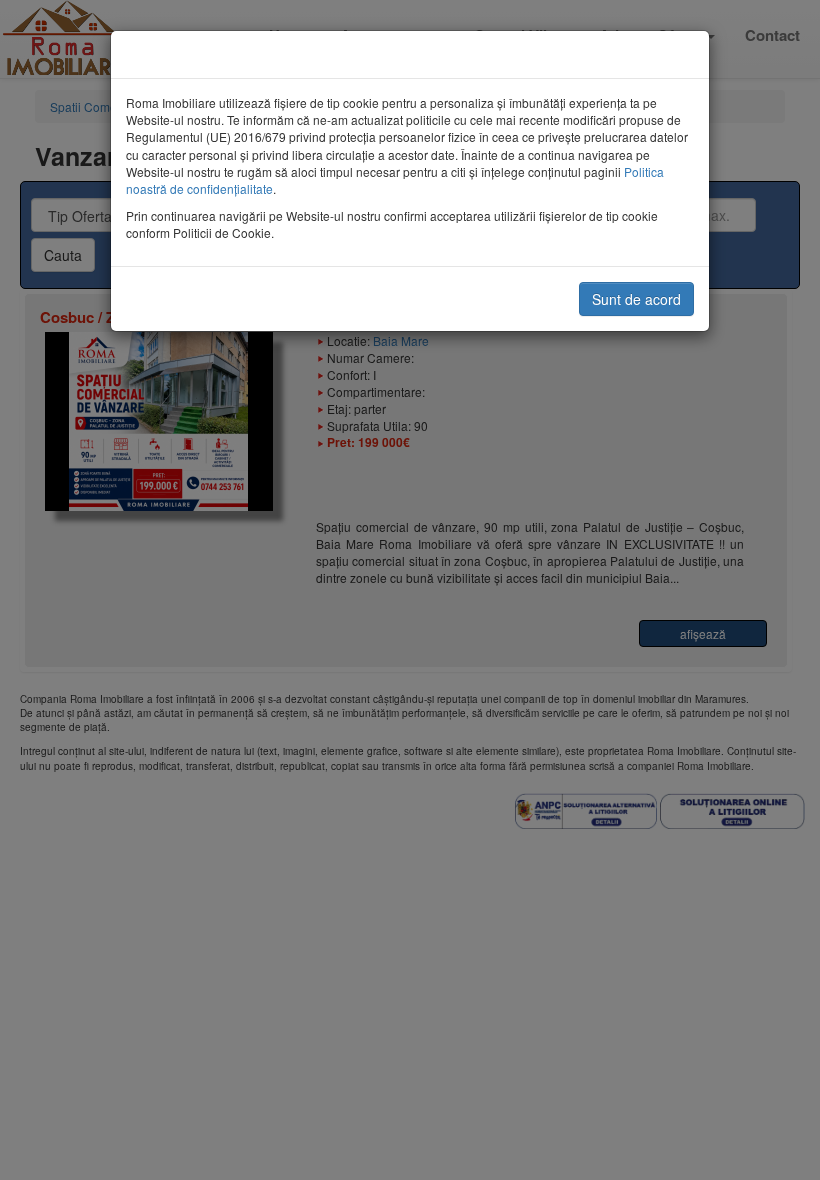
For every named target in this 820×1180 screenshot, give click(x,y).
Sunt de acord (636, 299)
